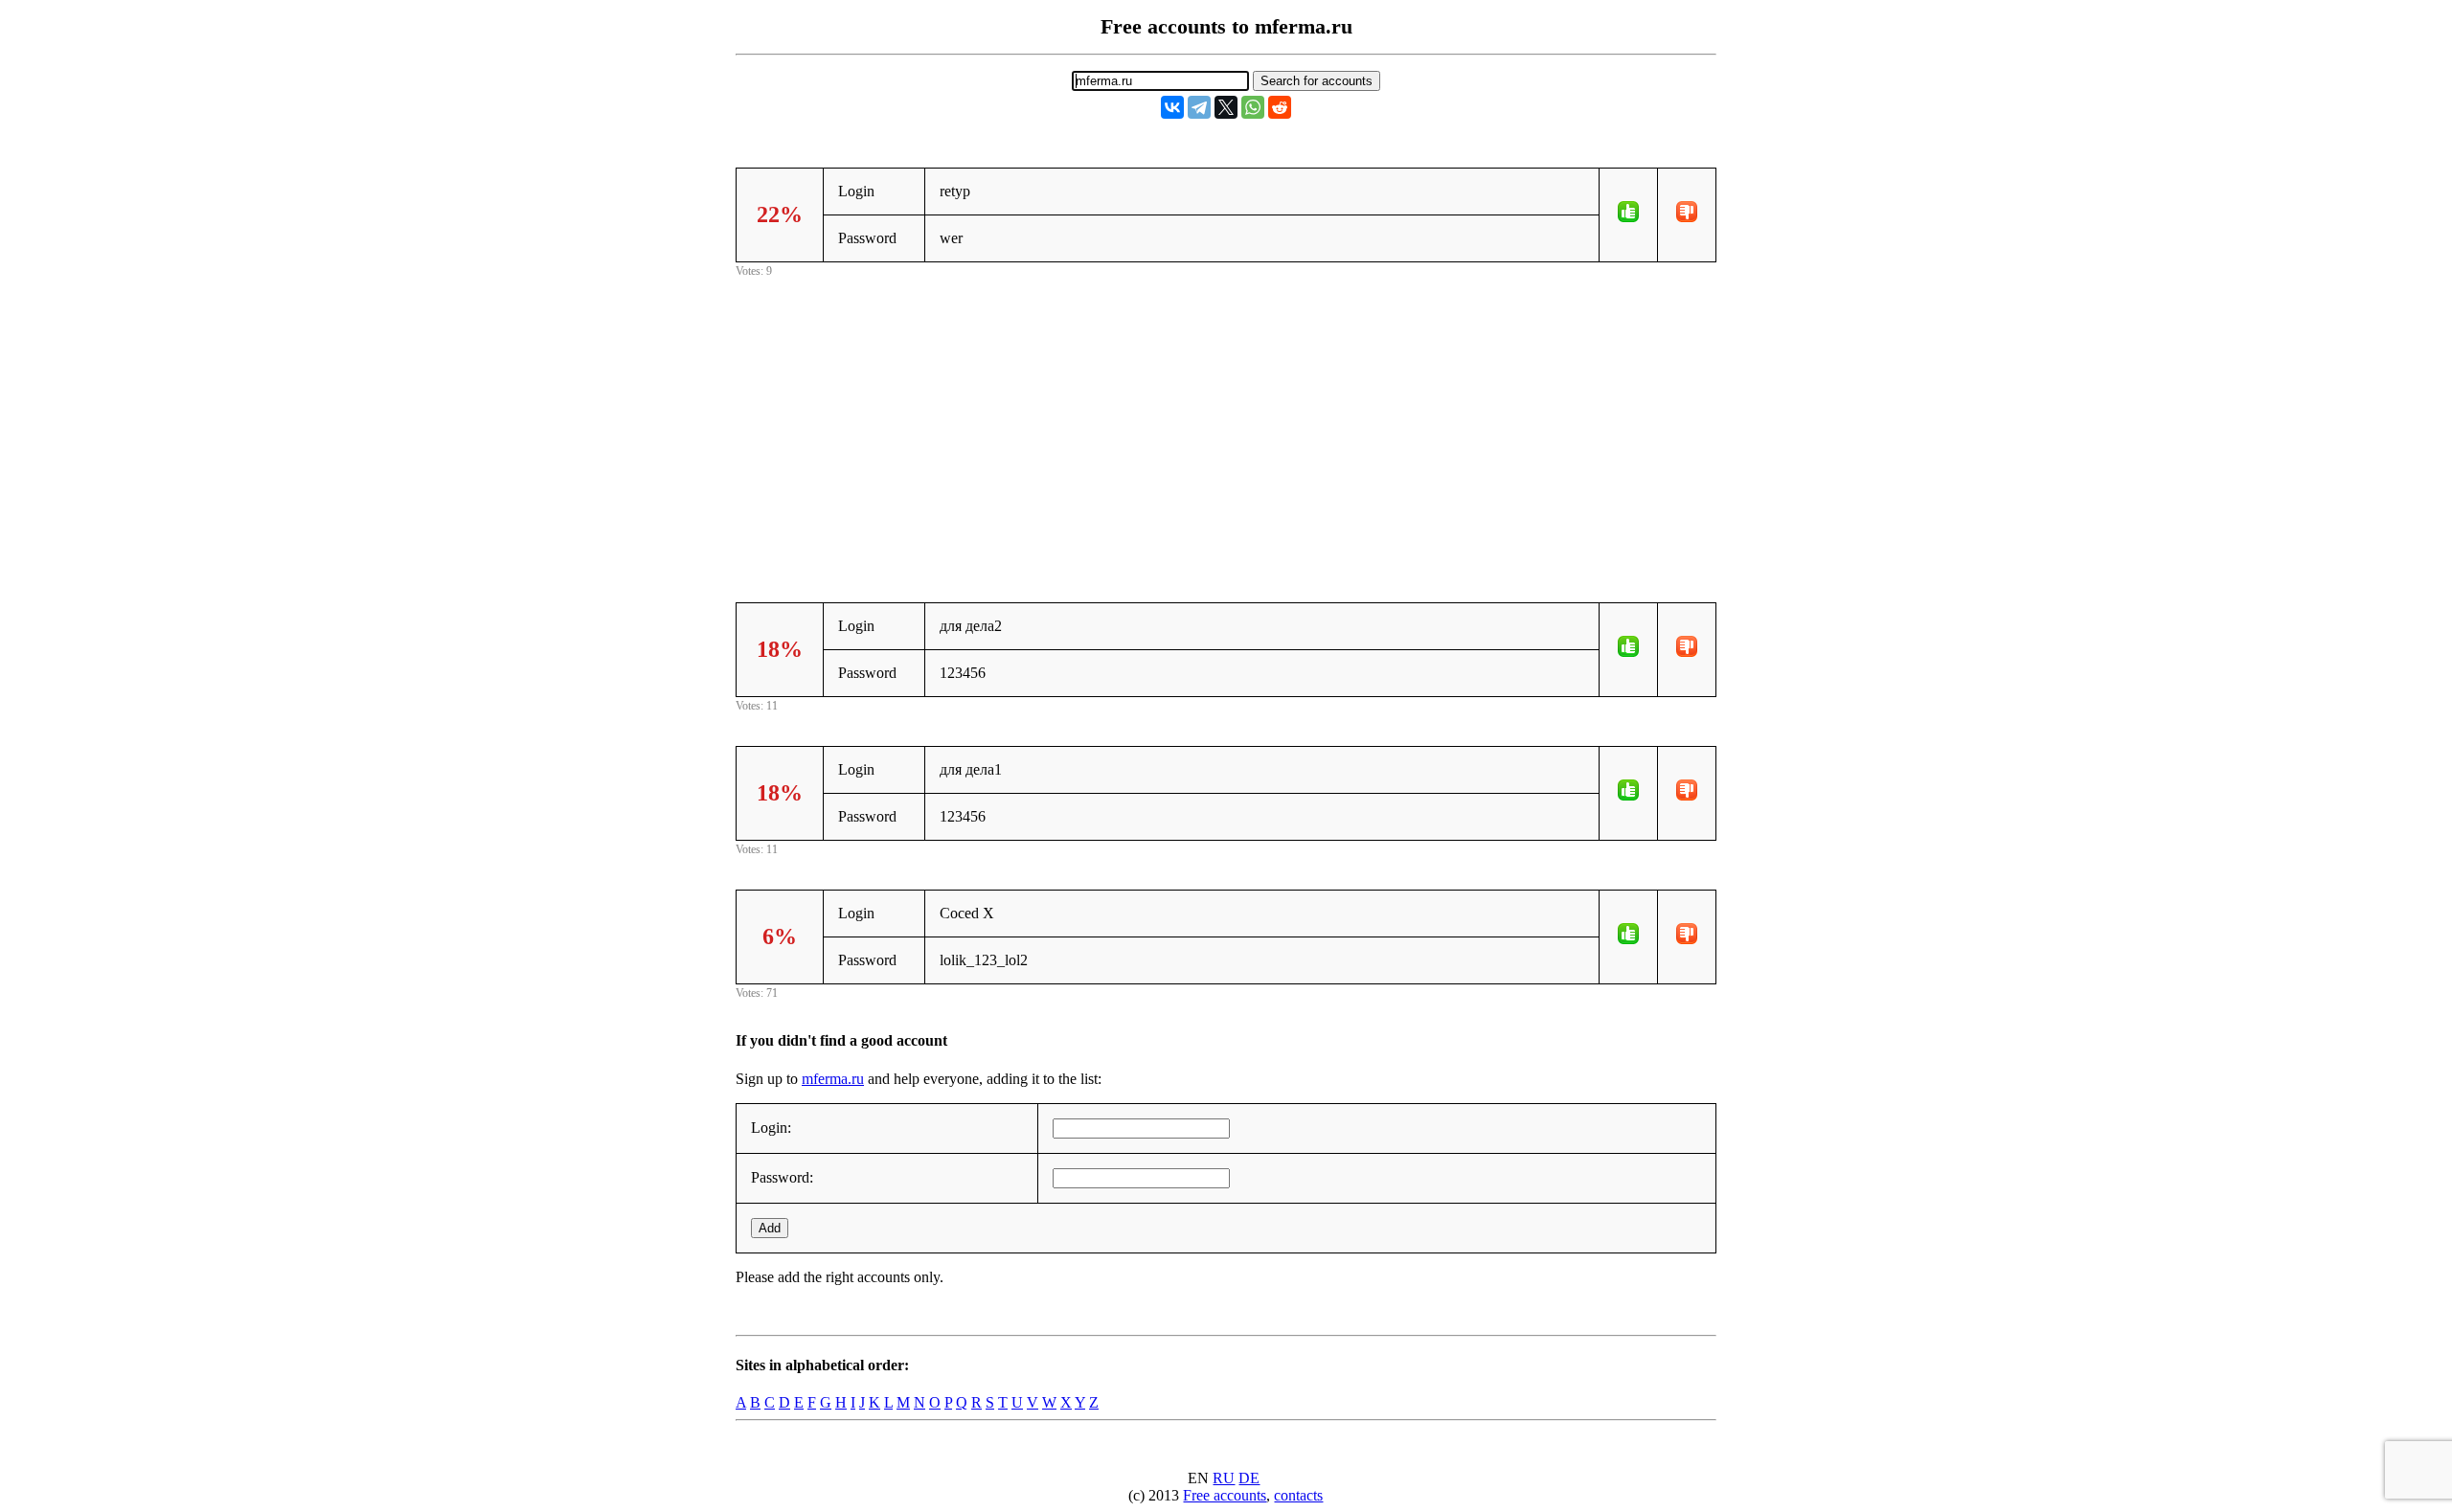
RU (1224, 1478)
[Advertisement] (1226, 416)
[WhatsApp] (1253, 107)
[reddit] (1280, 107)
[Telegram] (1199, 107)
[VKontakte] (1172, 107)
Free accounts (1225, 1495)
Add (770, 1228)
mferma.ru (833, 1079)
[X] (1226, 107)
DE (1249, 1478)
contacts (1298, 1495)
